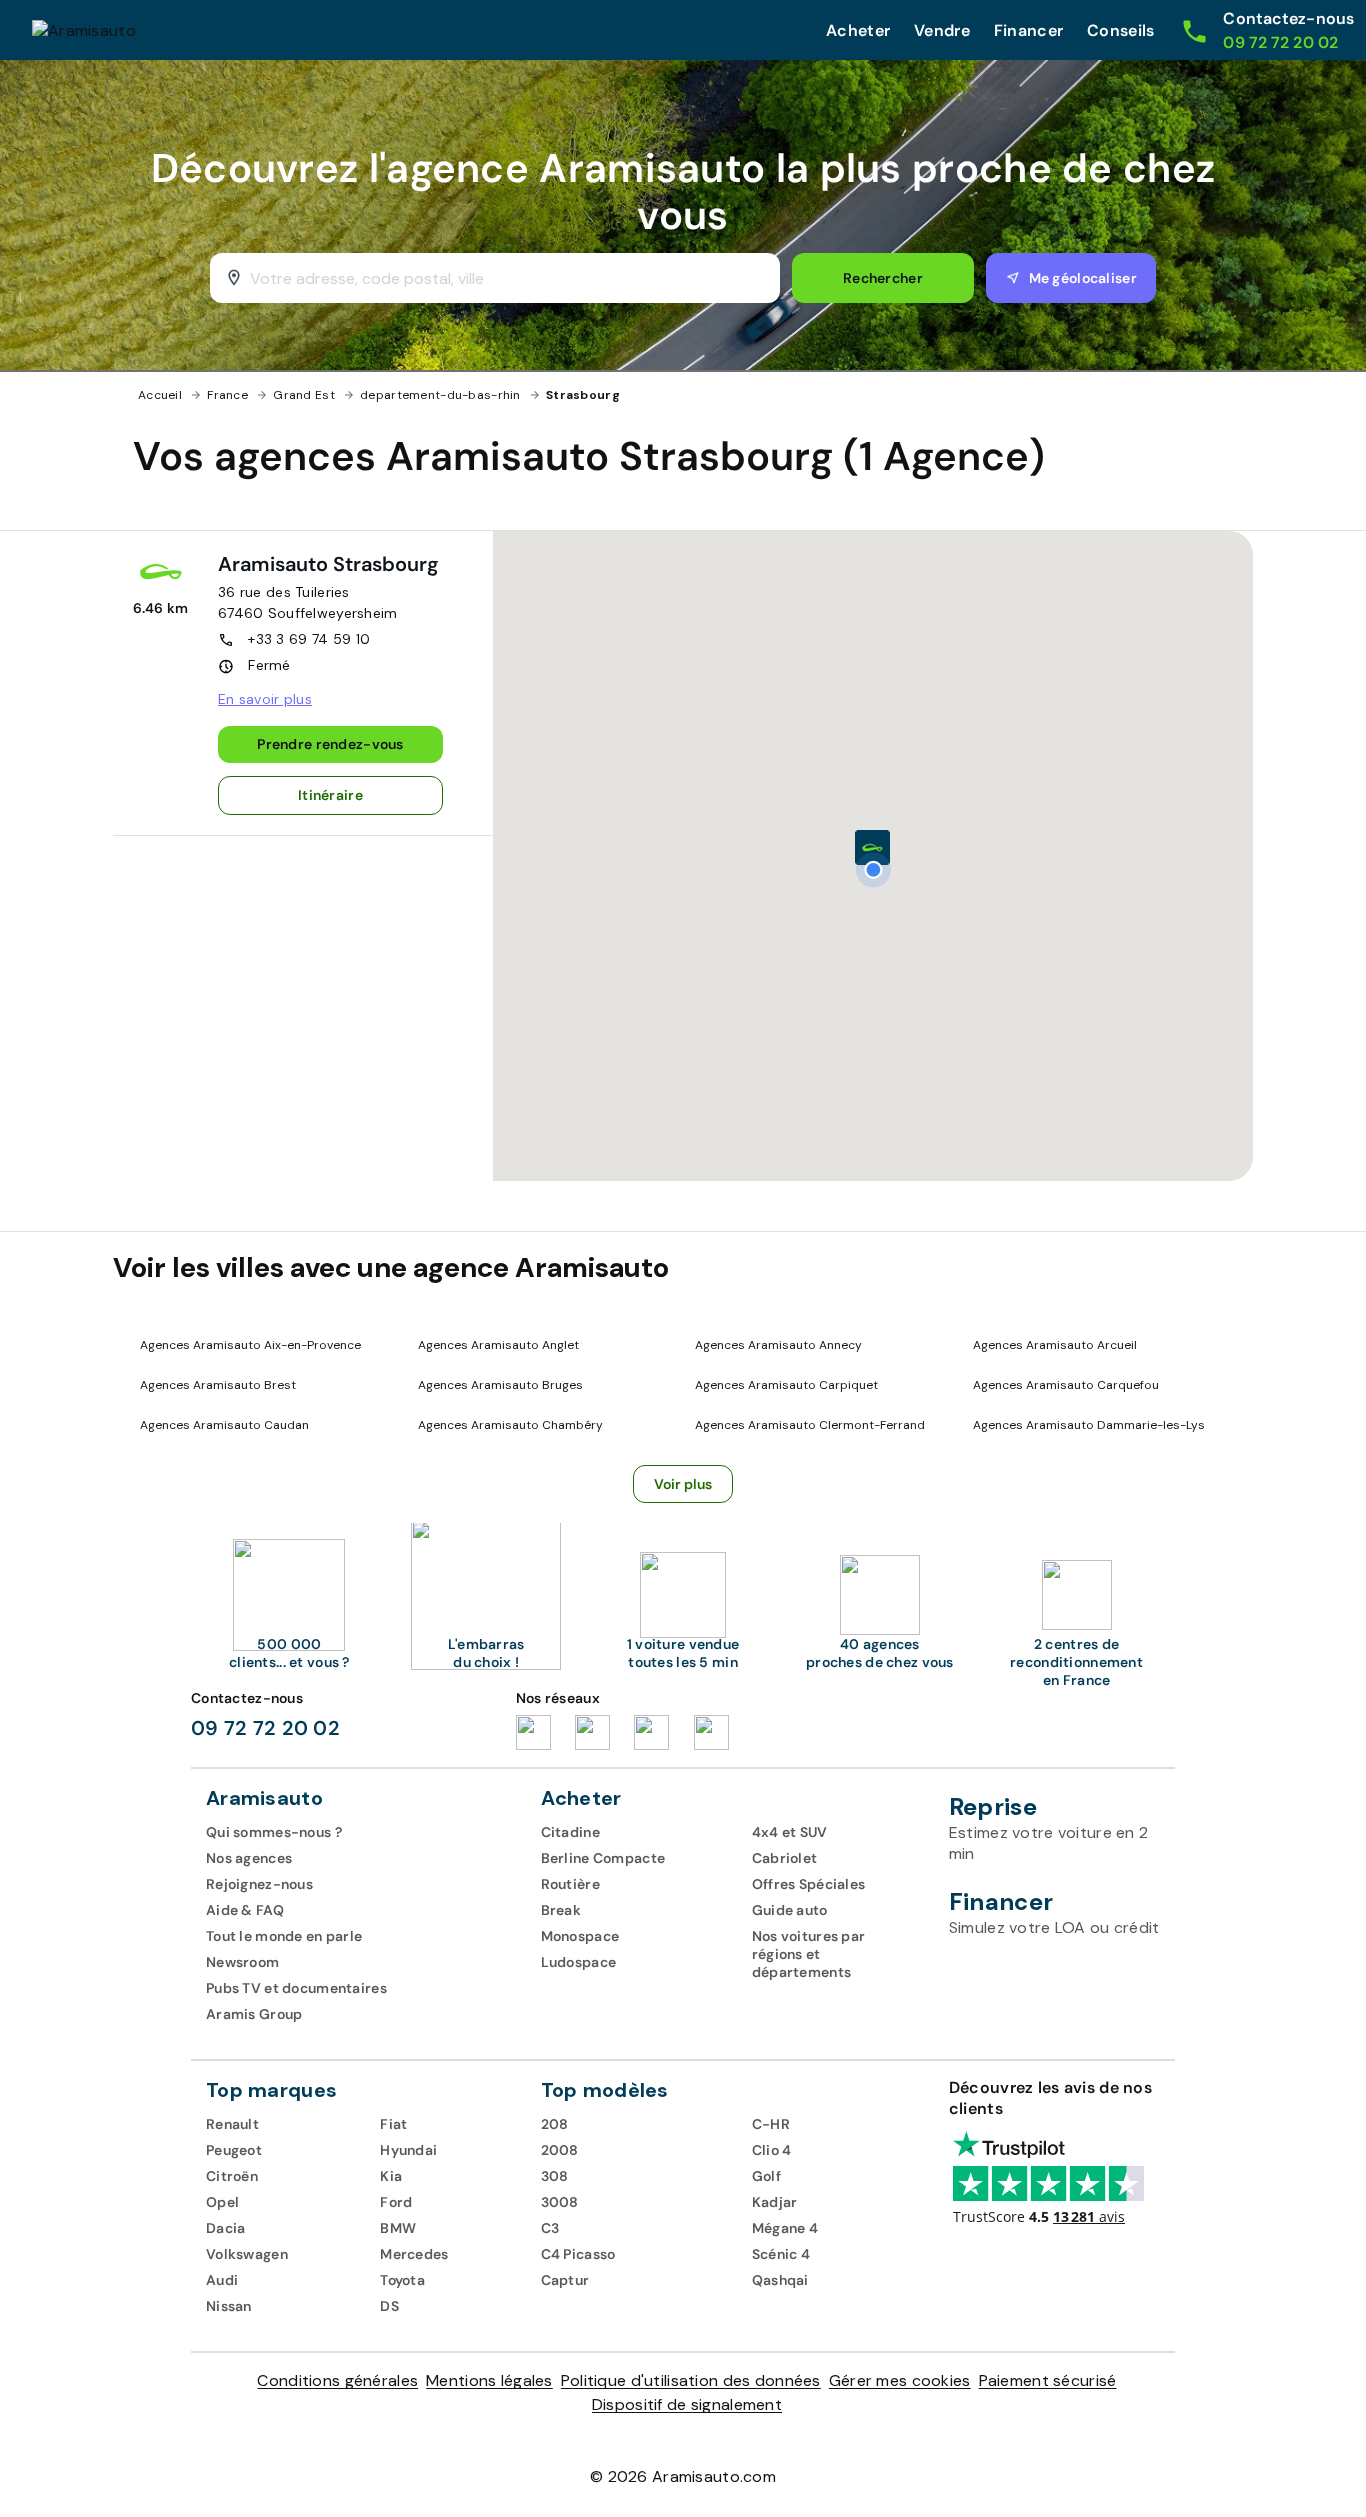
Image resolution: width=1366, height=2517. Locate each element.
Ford (396, 2202)
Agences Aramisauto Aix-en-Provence (250, 1345)
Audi (222, 2280)
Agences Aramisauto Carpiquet (786, 1385)
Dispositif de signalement (687, 2404)
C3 (550, 2228)
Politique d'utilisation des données (691, 2380)
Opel (222, 2202)
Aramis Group (254, 2014)
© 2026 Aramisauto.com (683, 2476)
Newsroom (242, 1962)
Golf (766, 2176)
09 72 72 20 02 (265, 1728)
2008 (560, 2150)
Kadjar (775, 2202)
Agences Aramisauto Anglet (498, 1345)
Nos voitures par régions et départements (809, 1954)
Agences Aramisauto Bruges (500, 1385)
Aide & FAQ (245, 1910)
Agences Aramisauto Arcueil (1055, 1345)
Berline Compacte (603, 1858)
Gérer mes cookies (900, 2380)
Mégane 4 (785, 2228)
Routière (570, 1884)
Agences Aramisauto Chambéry (510, 1425)
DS (389, 2306)
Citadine (570, 1832)
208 (555, 2124)
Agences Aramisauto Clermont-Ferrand (810, 1425)
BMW (398, 2228)
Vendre (942, 30)
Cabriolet (785, 1858)
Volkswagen (247, 2254)
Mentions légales (489, 2380)
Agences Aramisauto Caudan (224, 1425)
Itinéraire (330, 795)
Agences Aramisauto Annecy (778, 1345)
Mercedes (414, 2254)
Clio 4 (772, 2150)
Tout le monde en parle (284, 1936)
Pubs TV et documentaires (296, 1988)
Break (561, 1910)
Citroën (232, 2176)
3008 (560, 2202)
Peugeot (234, 2150)
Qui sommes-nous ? (274, 1832)
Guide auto (790, 1910)
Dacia (225, 2228)
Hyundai (408, 2150)
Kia (391, 2176)
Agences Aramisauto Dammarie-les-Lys (1089, 1425)
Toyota (402, 2280)
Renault (232, 2124)
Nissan (229, 2306)
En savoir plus (265, 699)
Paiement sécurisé (1048, 2380)
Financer (1028, 30)
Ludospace (579, 1962)
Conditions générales (337, 2380)
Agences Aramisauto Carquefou (1066, 1385)
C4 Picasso (578, 2254)
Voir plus (683, 1484)
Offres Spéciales (809, 1884)
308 (555, 2176)
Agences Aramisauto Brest (218, 1385)
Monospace (580, 1936)
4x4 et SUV (790, 1832)
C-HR (771, 2124)
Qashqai (780, 2280)
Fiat (393, 2124)
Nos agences (249, 1858)
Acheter (858, 30)
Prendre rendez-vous (330, 744)
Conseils (1120, 30)
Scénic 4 (781, 2254)
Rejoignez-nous (259, 1884)
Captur (565, 2280)
